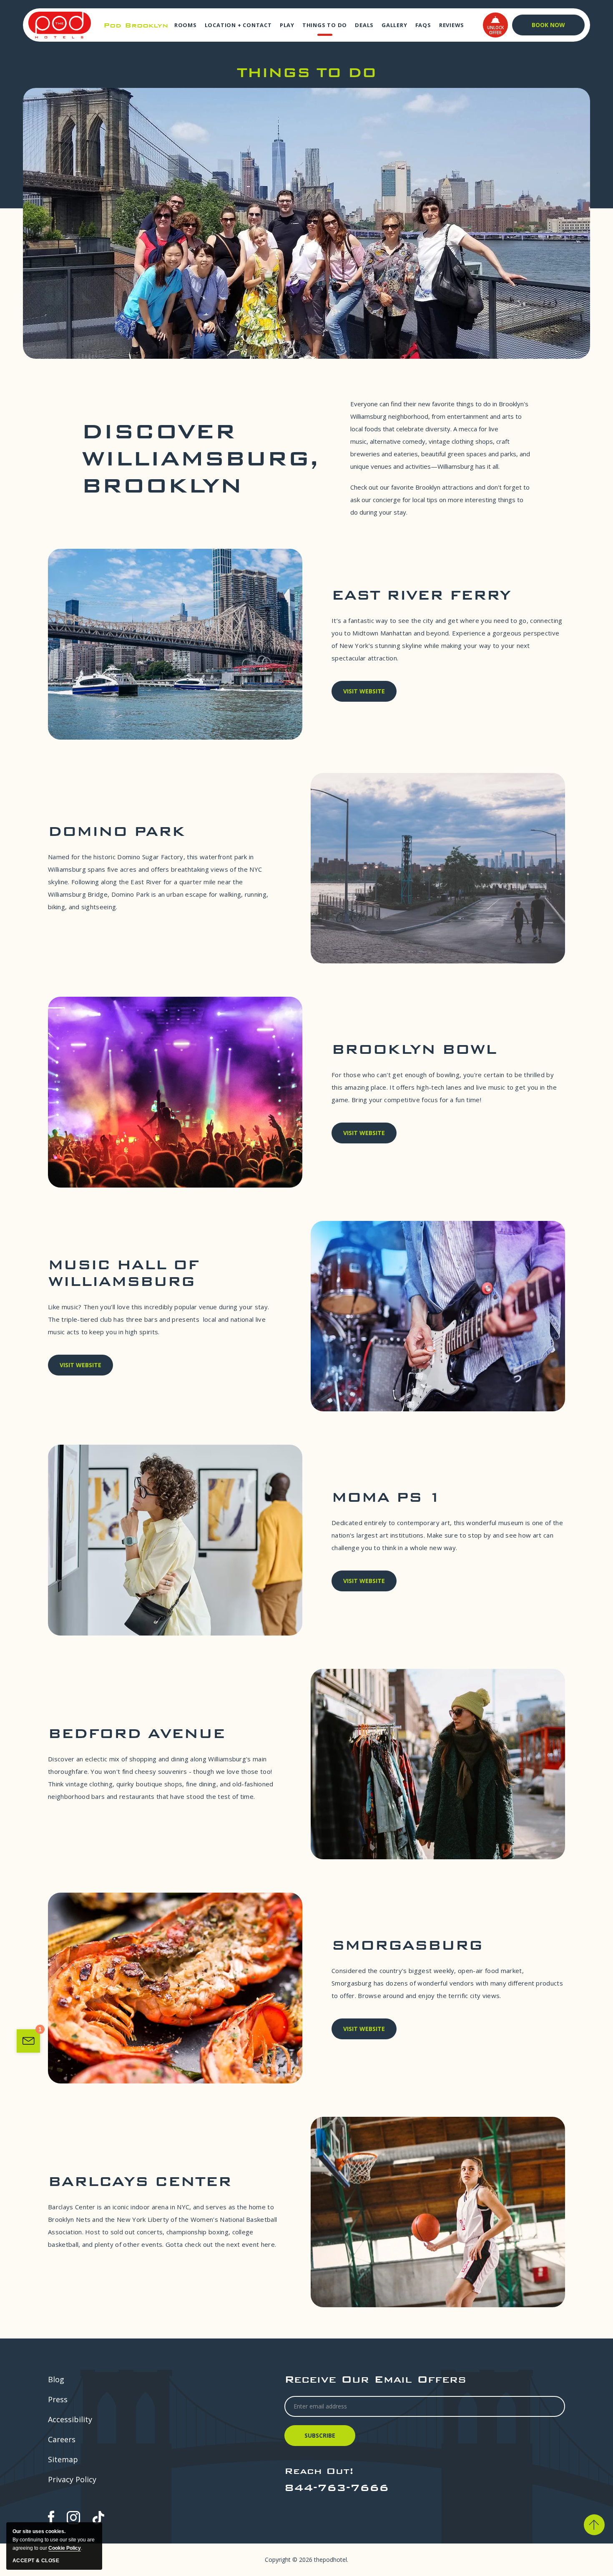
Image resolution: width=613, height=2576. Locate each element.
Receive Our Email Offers (375, 2379)
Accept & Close (36, 2561)
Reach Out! (319, 2471)
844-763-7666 (337, 2487)
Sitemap (63, 2459)
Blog (56, 2379)
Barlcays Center (140, 2181)
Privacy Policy (72, 2479)
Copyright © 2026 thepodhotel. (306, 2560)
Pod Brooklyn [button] (136, 25)
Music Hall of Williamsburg (123, 1273)
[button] (495, 25)
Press (58, 2399)
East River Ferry (421, 595)
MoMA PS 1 (386, 1497)
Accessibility (70, 2419)
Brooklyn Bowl (414, 1049)
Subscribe (321, 2439)
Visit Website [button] (364, 694)
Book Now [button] (548, 25)
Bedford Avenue (137, 1733)
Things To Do (307, 72)
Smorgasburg (407, 1945)
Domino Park (117, 831)
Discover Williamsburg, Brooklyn (200, 458)
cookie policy (65, 2548)
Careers (62, 2439)
